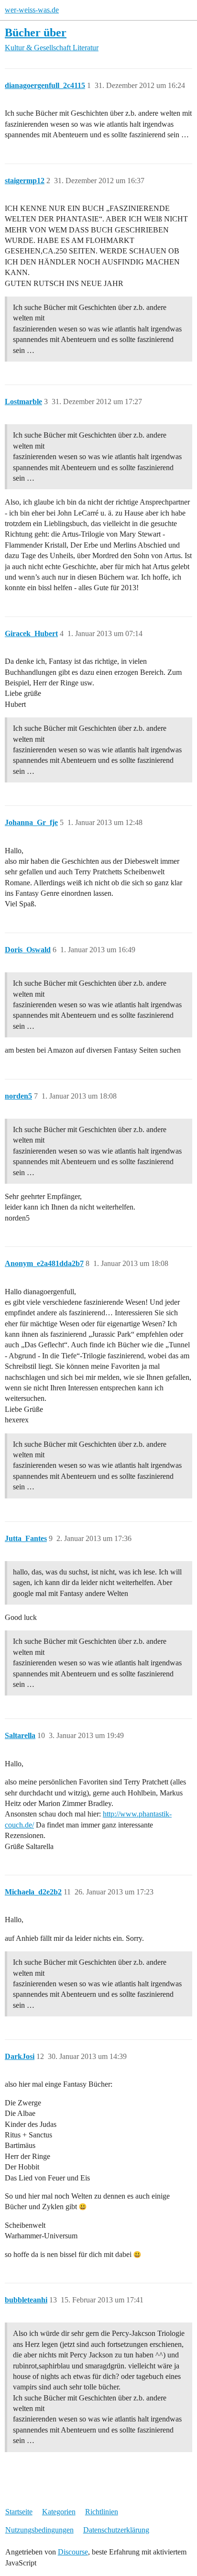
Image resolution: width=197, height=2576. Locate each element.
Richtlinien (102, 2512)
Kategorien (59, 2512)
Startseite (19, 2512)
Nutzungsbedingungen (39, 2530)
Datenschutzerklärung (116, 2530)
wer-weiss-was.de (32, 10)
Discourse (73, 2552)
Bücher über (36, 32)
